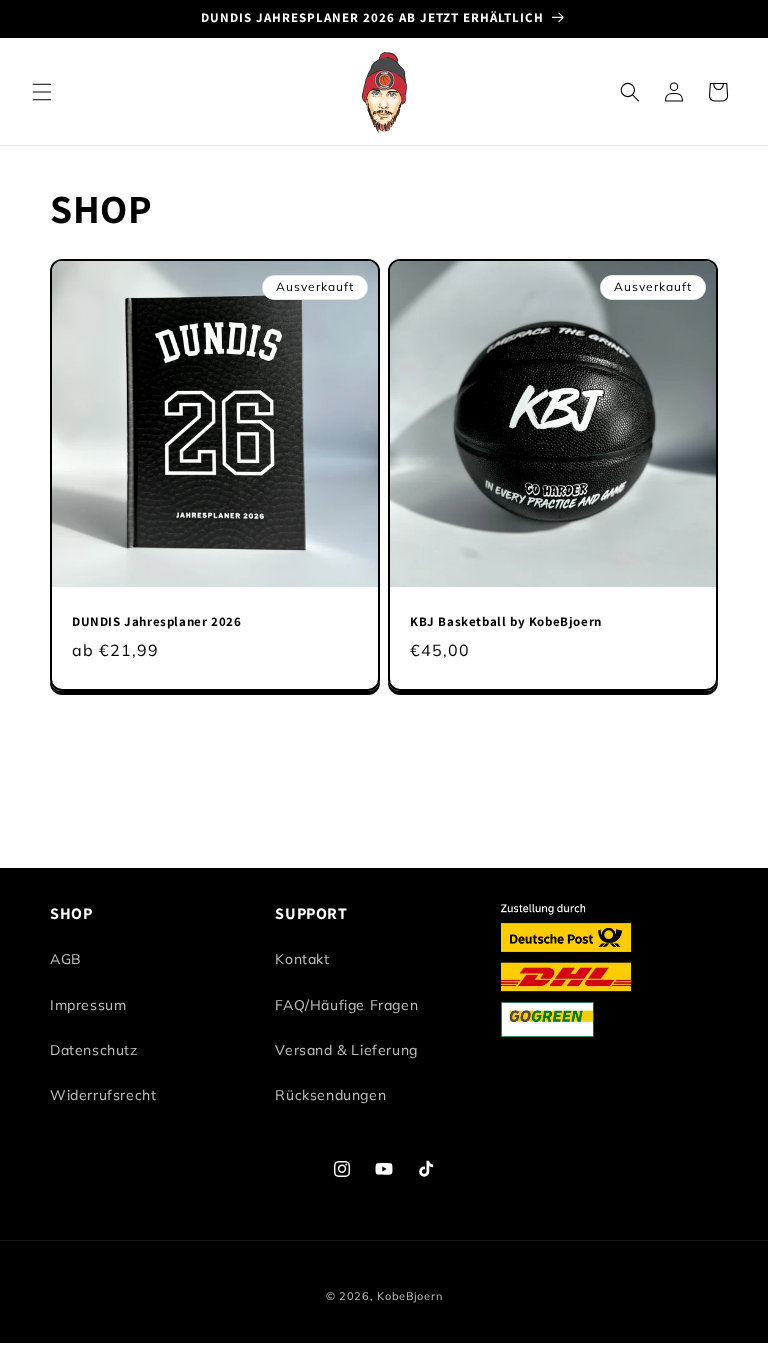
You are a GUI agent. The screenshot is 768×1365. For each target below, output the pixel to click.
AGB (66, 959)
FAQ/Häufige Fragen (346, 1005)
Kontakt (302, 959)
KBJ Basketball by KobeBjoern (506, 622)
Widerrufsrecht (103, 1095)
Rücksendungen (330, 1095)
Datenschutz (94, 1050)
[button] (42, 92)
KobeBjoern (409, 1296)
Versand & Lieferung (346, 1050)
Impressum (88, 1005)
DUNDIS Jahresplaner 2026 (156, 622)
